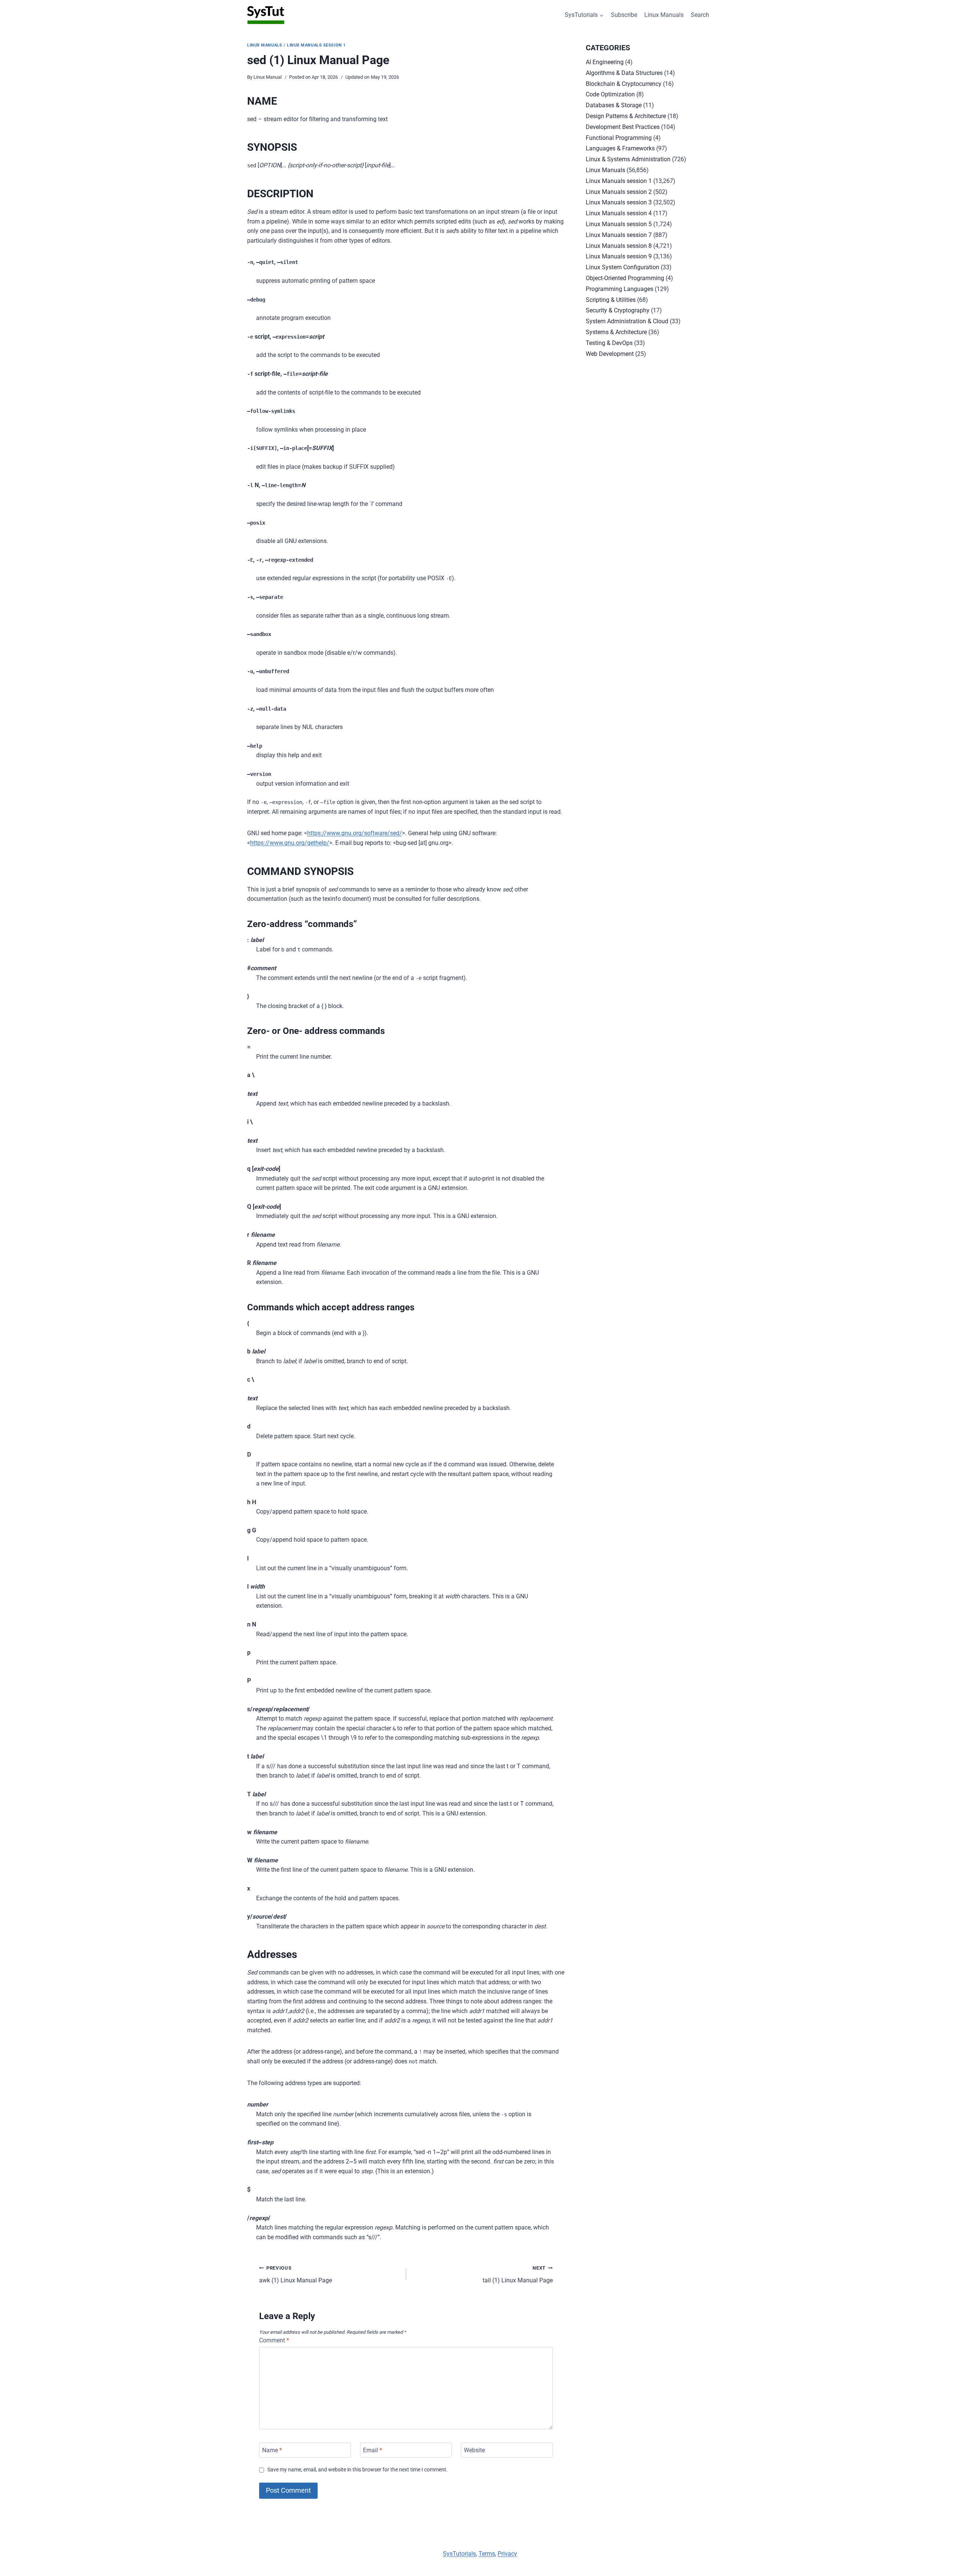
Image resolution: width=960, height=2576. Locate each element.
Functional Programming (619, 138)
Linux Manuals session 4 (619, 213)
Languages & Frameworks (620, 148)
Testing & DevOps (609, 343)
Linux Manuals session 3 (619, 202)
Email (373, 2450)
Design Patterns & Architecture (626, 116)
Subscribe (624, 15)
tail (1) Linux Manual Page (518, 2274)
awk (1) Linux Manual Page (295, 2274)
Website (474, 2450)
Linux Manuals (664, 15)
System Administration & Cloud (627, 321)
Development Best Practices (623, 127)
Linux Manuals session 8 (619, 246)
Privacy (507, 2554)
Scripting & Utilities (611, 300)
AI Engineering (605, 62)
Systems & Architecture (616, 332)
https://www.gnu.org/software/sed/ (355, 833)
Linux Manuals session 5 (619, 224)
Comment (274, 2340)
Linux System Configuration (622, 267)
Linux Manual (268, 77)
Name (272, 2450)
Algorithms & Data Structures (624, 73)
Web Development (610, 354)
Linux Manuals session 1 (316, 45)
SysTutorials (459, 2554)
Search (700, 15)
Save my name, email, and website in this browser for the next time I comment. (358, 2470)
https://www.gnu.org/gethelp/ (290, 843)
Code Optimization (610, 94)
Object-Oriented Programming (625, 278)
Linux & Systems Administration (628, 159)
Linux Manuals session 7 (619, 235)
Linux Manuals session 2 (619, 192)
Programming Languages (619, 289)
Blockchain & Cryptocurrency (624, 84)
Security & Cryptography (618, 310)
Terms (487, 2554)
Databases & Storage (614, 105)
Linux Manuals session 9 (619, 256)
